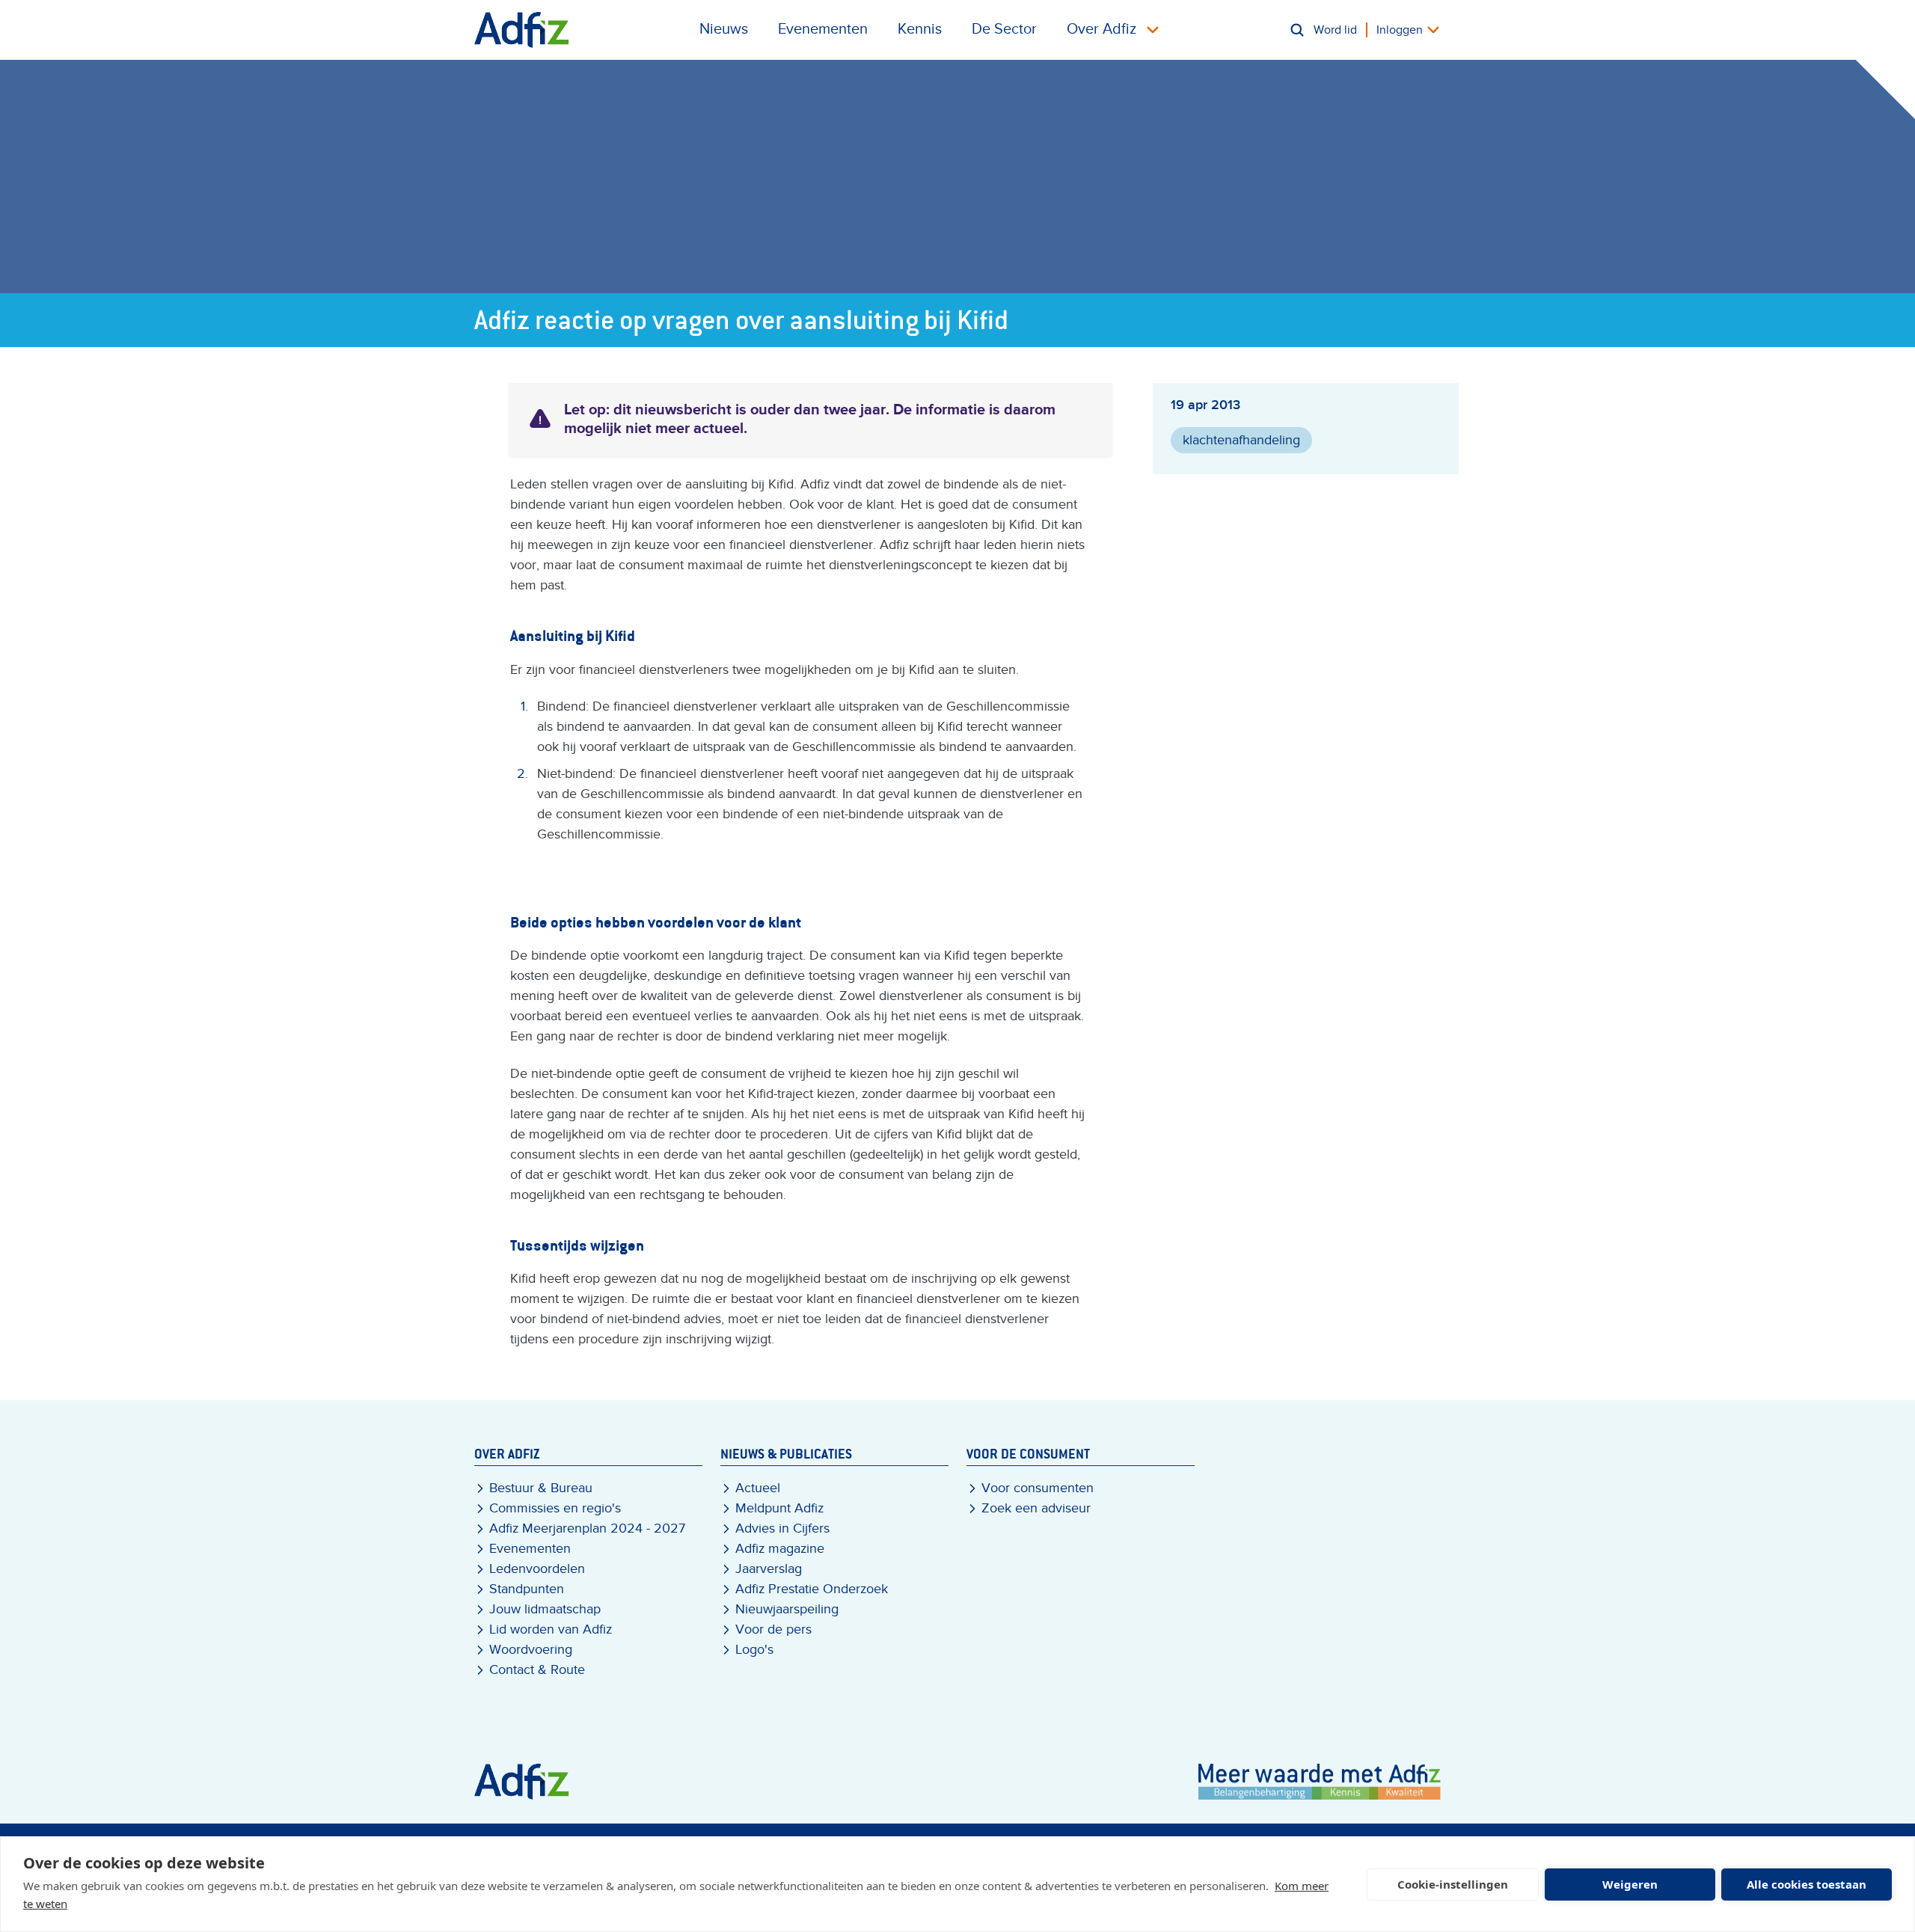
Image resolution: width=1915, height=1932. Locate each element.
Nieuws (724, 29)
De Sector (1004, 29)
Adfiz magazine (780, 1549)
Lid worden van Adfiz (551, 1629)
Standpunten (527, 1589)
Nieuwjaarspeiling (787, 1609)
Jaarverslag (769, 1569)
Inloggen (1400, 30)
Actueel (758, 1488)
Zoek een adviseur (1036, 1508)
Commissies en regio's (555, 1508)
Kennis (920, 29)
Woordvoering (531, 1650)
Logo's (754, 1650)
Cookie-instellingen (1453, 1884)
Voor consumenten (1038, 1488)
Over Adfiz (1101, 29)
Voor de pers (773, 1629)
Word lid (1335, 30)
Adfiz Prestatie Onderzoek (812, 1589)
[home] (522, 30)
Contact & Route (537, 1670)
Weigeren (1630, 1884)
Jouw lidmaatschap (545, 1609)
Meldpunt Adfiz (779, 1508)
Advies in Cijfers (782, 1528)
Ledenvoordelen (537, 1569)
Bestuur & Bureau (541, 1488)
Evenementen (823, 29)
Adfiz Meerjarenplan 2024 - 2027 (587, 1528)
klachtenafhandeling (1241, 440)
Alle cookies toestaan (1807, 1884)
